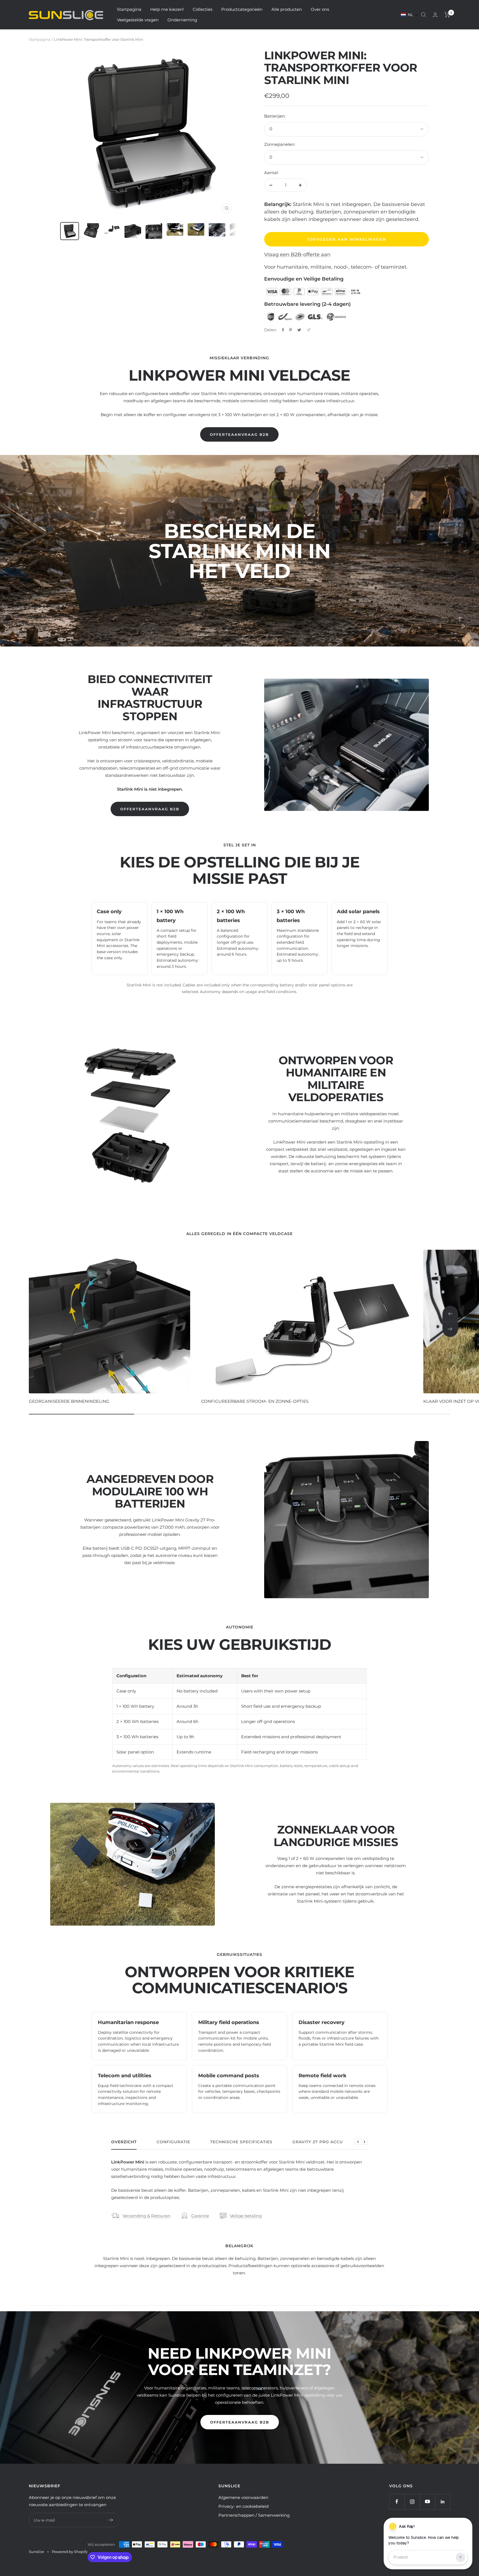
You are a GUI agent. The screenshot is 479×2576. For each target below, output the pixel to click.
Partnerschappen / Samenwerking (254, 2515)
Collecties (202, 9)
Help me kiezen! (167, 9)
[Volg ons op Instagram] (412, 2502)
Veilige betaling (246, 2216)
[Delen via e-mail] (308, 330)
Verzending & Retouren (146, 2216)
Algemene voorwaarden (243, 2497)
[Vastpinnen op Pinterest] (291, 330)
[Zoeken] (424, 15)
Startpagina (129, 9)
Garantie (200, 2216)
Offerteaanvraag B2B (239, 434)
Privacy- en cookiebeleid (244, 2506)
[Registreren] (111, 2520)
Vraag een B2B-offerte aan (297, 254)
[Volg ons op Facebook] (397, 2502)
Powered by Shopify (70, 2552)
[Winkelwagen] (447, 15)
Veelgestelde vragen (138, 20)
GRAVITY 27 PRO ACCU (318, 2142)
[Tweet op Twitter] (299, 330)
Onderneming (182, 20)
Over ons (320, 9)
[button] (410, 15)
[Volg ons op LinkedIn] (443, 2502)
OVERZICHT (124, 2142)
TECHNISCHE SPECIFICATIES (241, 2142)
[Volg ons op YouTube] (427, 2502)
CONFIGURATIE (173, 2142)
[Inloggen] (435, 15)
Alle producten (287, 9)
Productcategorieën (242, 9)
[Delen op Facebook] (283, 330)
